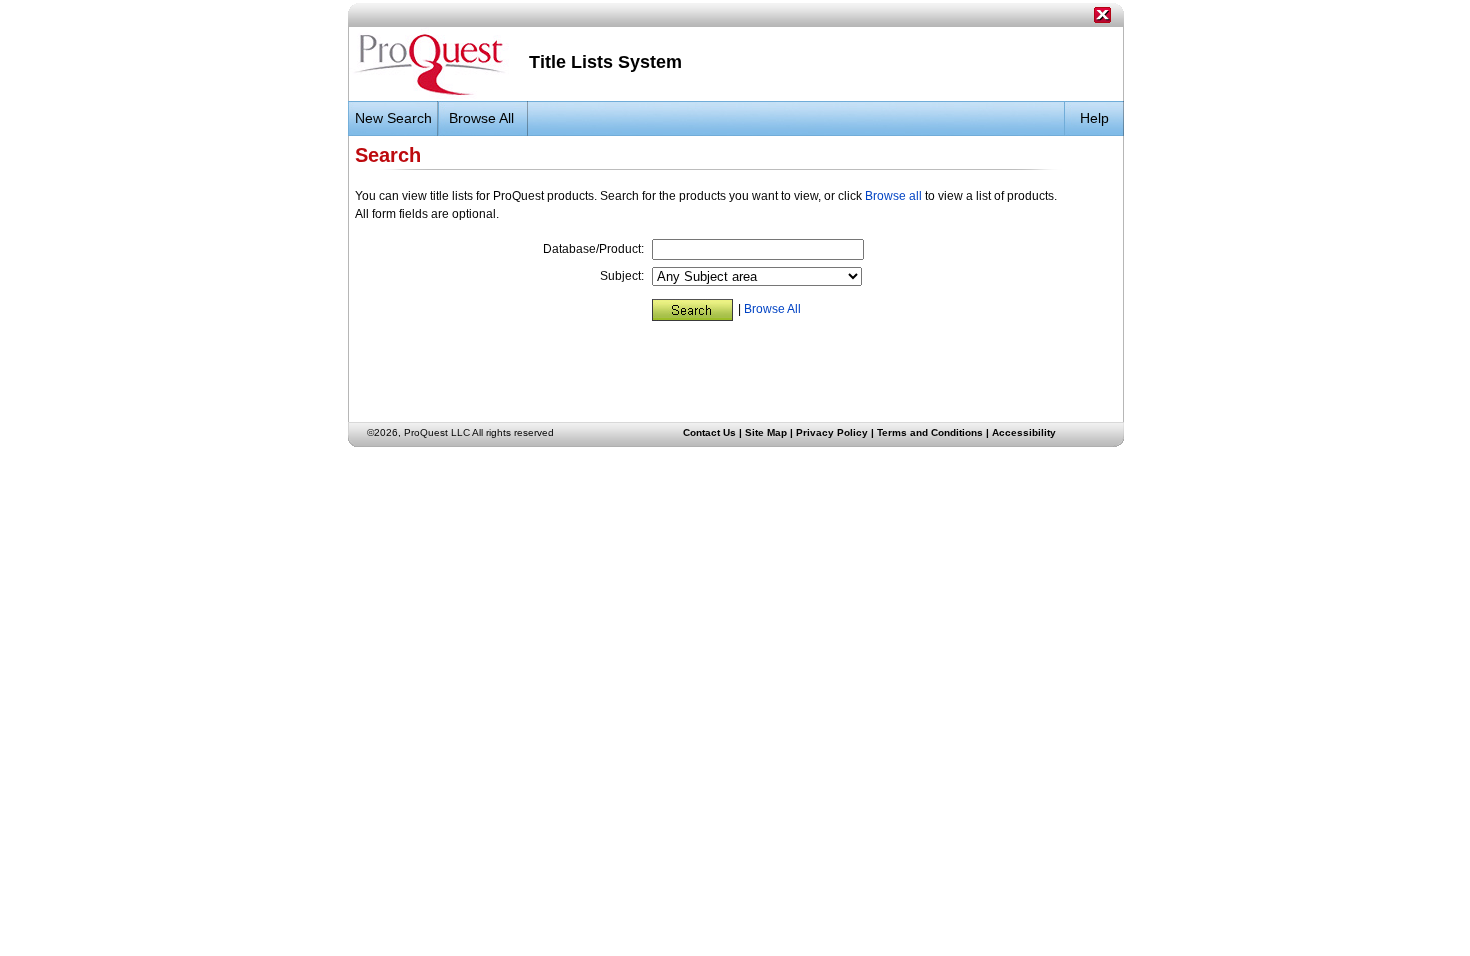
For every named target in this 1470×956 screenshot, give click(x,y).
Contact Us (709, 432)
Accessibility (1024, 432)
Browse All (772, 309)
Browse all (893, 196)
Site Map (766, 432)
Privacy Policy (832, 432)
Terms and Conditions (930, 432)
